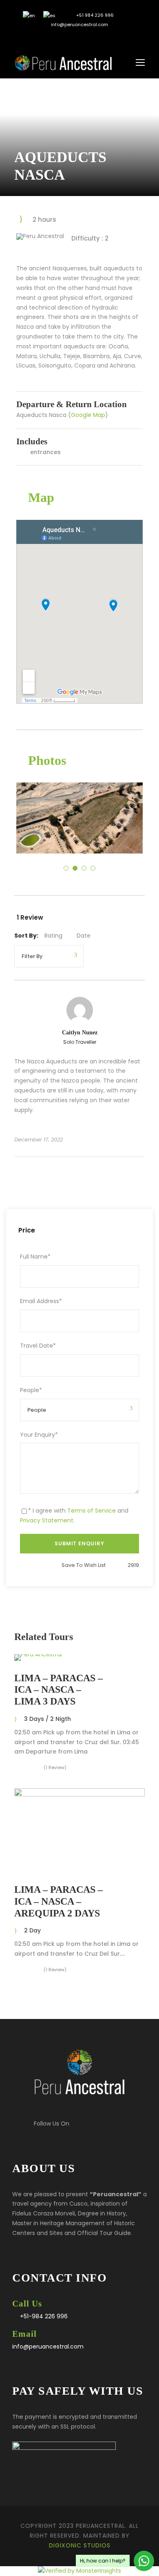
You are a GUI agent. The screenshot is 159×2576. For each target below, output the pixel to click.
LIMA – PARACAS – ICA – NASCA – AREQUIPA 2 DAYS (59, 1901)
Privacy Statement (47, 1520)
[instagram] (98, 38)
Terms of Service (92, 1511)
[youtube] (86, 38)
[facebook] (61, 38)
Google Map (88, 415)
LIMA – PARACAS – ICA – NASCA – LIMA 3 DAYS (59, 1690)
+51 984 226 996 (94, 15)
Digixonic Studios (80, 2545)
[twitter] (74, 38)
